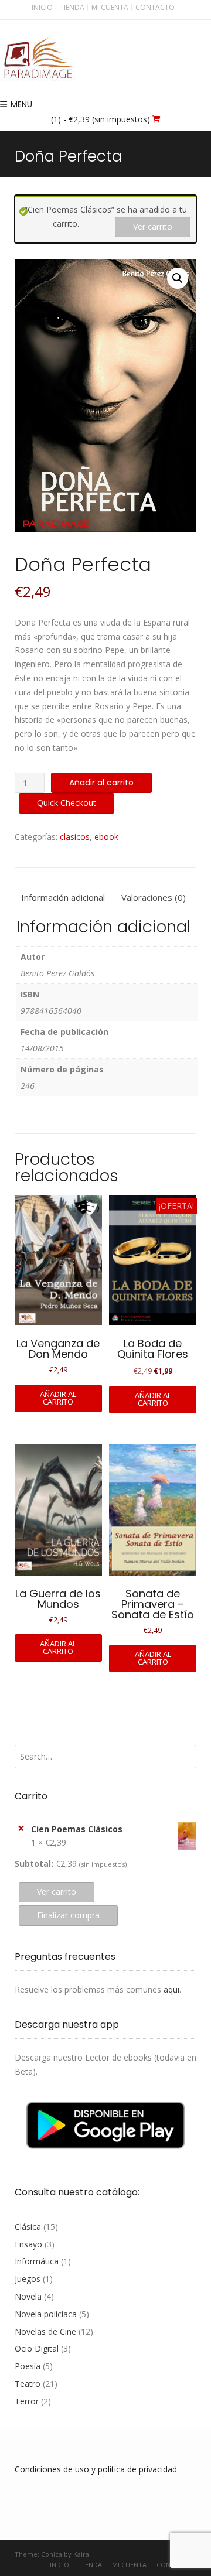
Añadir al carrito (101, 783)
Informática (37, 2261)
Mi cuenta (110, 7)
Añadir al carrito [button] (58, 1398)
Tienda (72, 7)
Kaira (81, 2554)
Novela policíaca (46, 2314)
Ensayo (28, 2244)
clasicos (75, 837)
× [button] (21, 1828)
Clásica (28, 2227)
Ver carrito (153, 226)
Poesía (28, 2366)
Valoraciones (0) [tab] (154, 897)
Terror (27, 2401)
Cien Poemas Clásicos (77, 1829)
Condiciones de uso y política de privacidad (96, 2469)
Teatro (28, 2384)
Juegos (28, 2279)
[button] (178, 278)
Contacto (155, 7)
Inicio (42, 7)
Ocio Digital (37, 2348)
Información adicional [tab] (63, 897)
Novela (28, 2296)
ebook (106, 837)
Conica (52, 2554)
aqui (171, 1989)
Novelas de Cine (45, 2331)
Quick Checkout (67, 803)
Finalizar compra (68, 1915)
